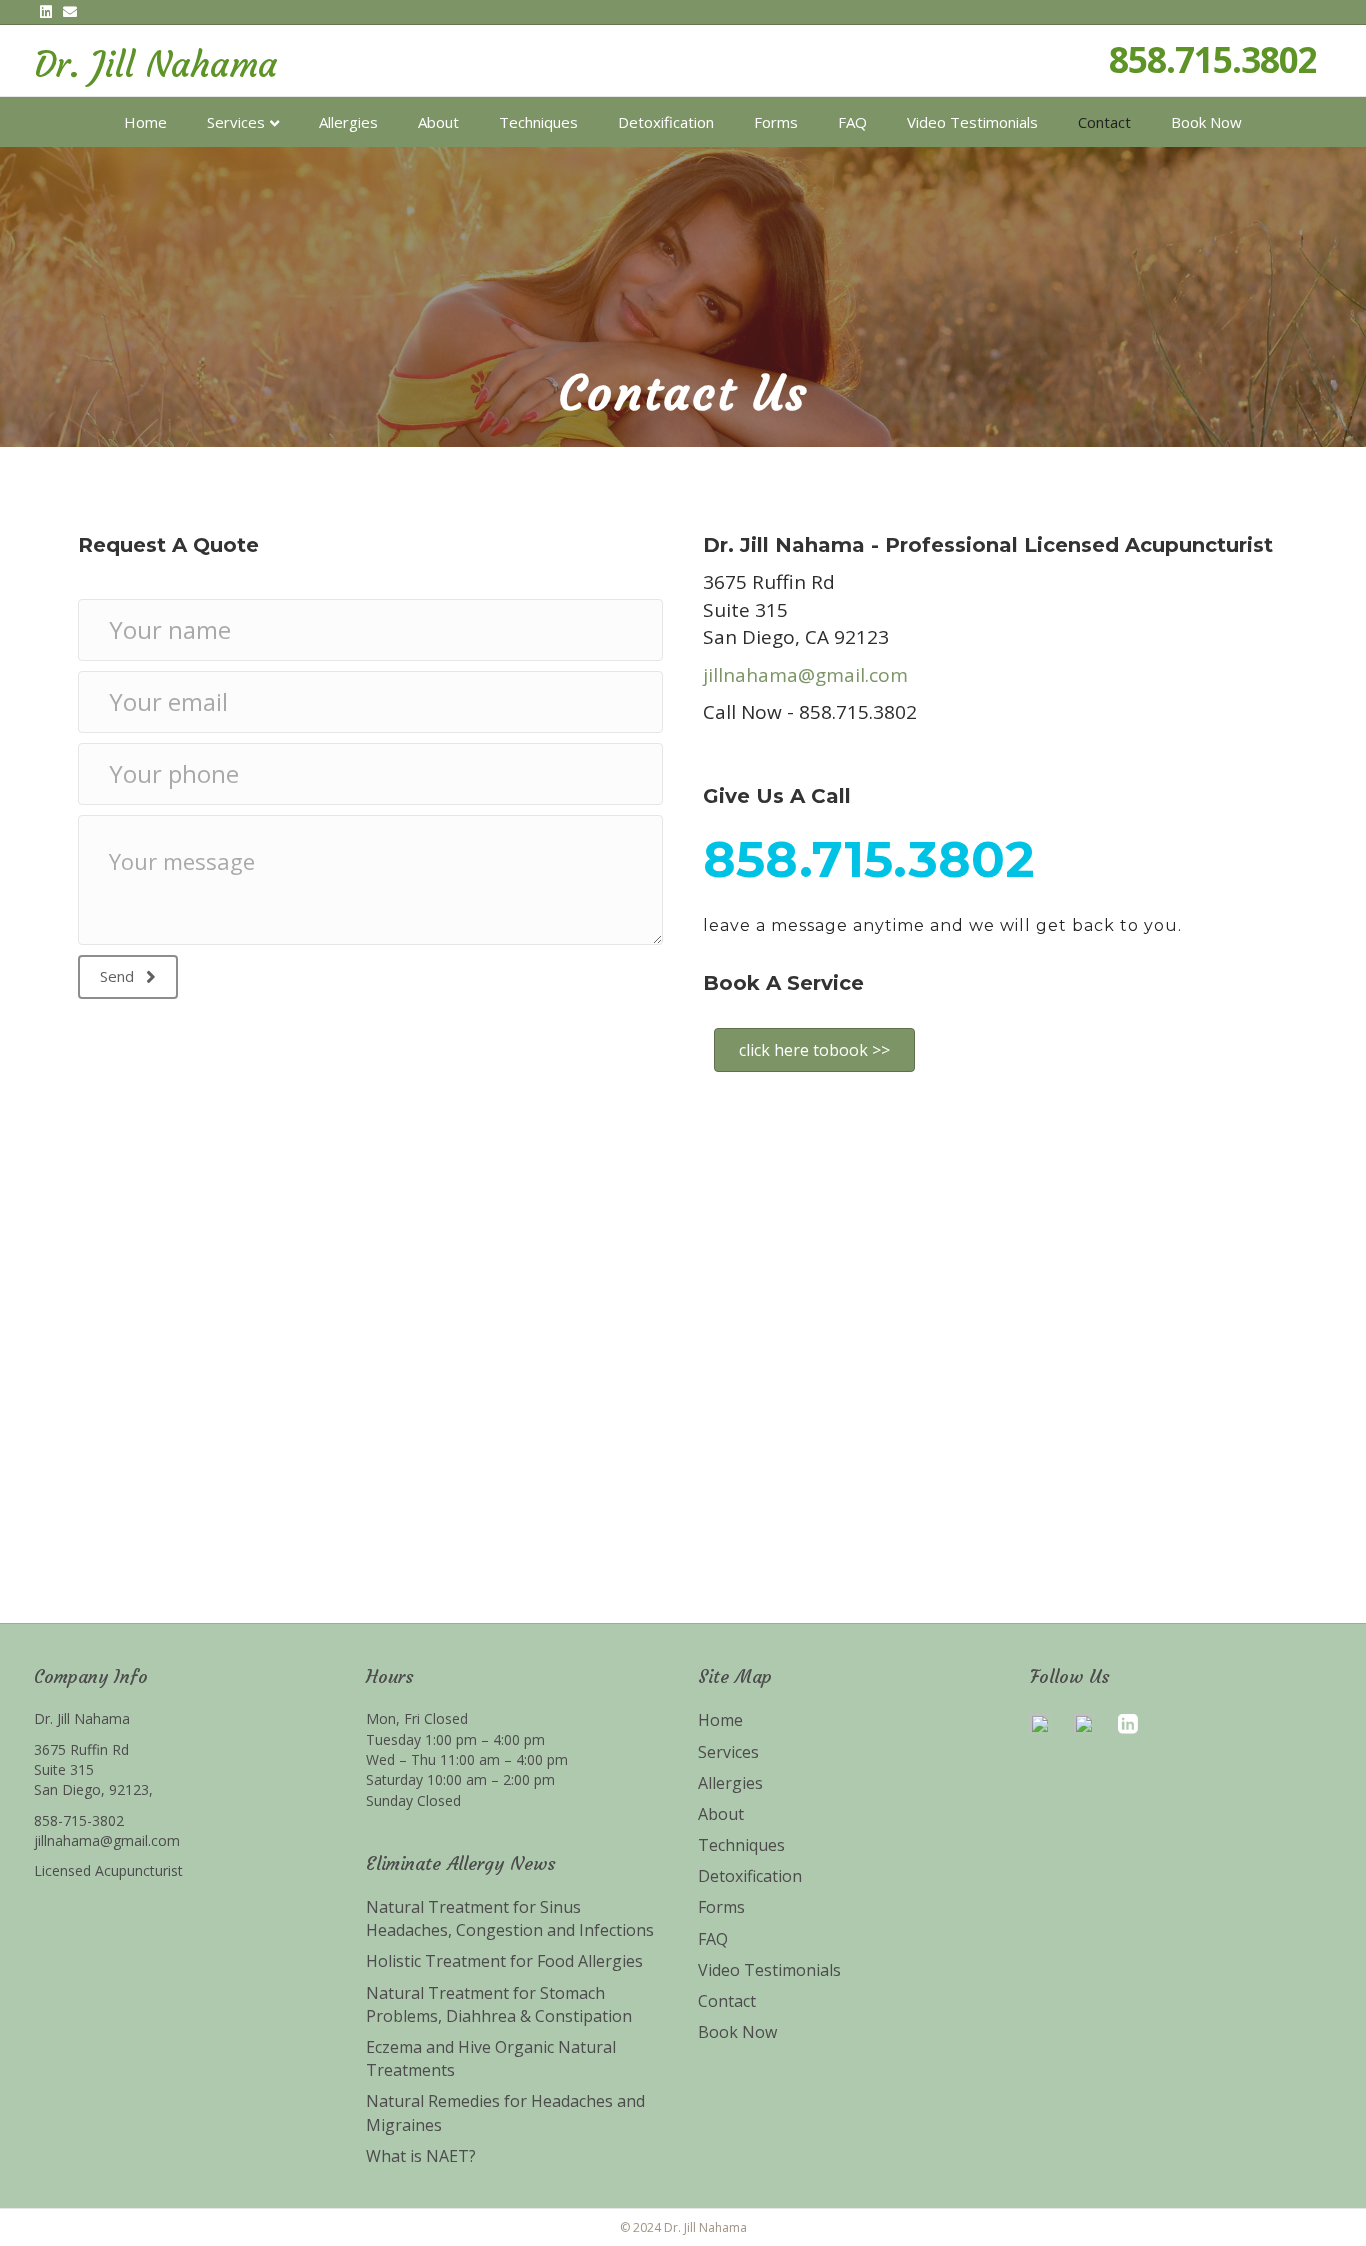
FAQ (852, 122)
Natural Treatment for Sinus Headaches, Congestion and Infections (510, 1918)
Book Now (1206, 122)
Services (236, 122)
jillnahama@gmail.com (805, 675)
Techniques (538, 122)
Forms (776, 122)
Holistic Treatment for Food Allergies (504, 1961)
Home (145, 122)
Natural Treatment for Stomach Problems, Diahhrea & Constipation (499, 2004)
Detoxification (666, 122)
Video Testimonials (972, 122)
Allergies (348, 122)
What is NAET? (421, 2156)
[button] (128, 977)
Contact (1104, 122)
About (438, 122)
